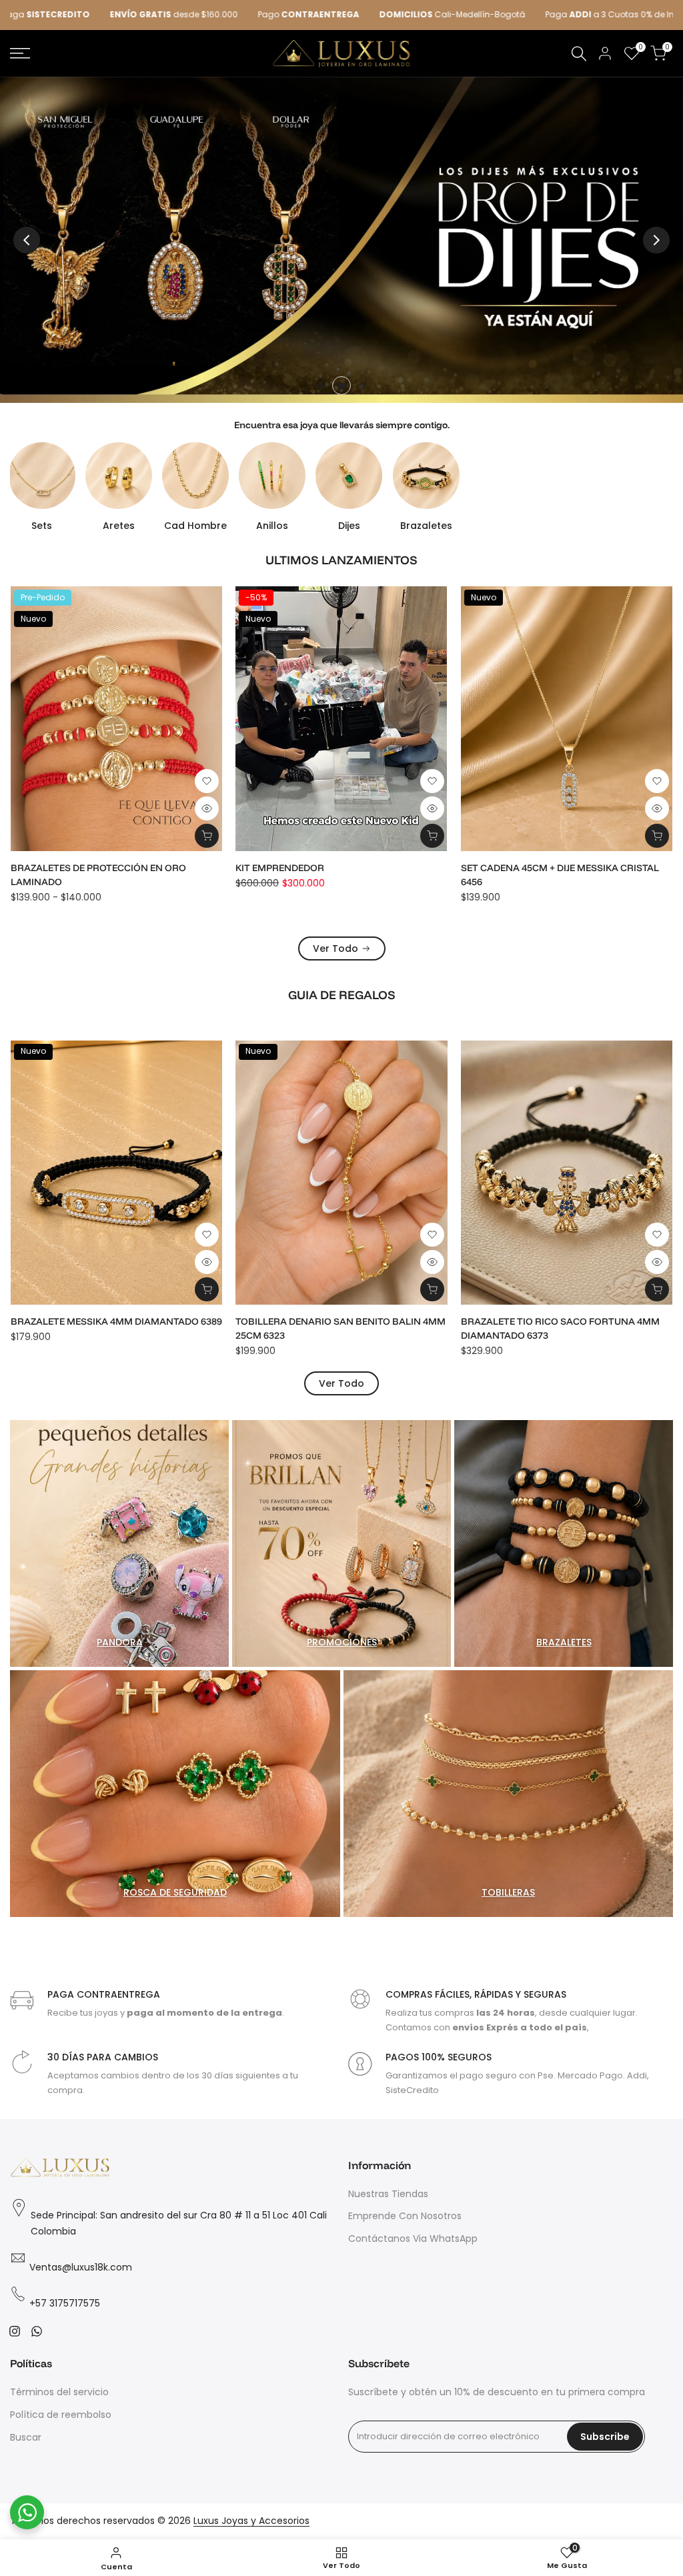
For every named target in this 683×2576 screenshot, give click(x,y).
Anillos (272, 526)
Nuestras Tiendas (388, 2194)
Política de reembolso (61, 2415)
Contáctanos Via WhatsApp (413, 2238)
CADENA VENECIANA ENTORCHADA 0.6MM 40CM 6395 (559, 875)
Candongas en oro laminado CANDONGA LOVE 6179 (341, 875)
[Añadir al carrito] (207, 836)
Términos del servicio (59, 2392)
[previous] (27, 240)
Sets (42, 526)
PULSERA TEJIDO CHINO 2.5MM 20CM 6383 (332, 1321)
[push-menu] (20, 53)
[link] (341, 240)
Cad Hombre (195, 526)
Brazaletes (426, 526)
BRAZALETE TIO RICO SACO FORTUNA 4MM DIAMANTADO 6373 (111, 1328)
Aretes (119, 526)
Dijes (349, 526)
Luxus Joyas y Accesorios (251, 2521)
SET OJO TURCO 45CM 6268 (523, 1321)
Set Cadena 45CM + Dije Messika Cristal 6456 (110, 875)
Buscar (26, 2437)
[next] (656, 240)
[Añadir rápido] (432, 836)
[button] (207, 781)
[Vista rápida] (207, 808)
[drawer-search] (579, 54)
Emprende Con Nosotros (405, 2216)
